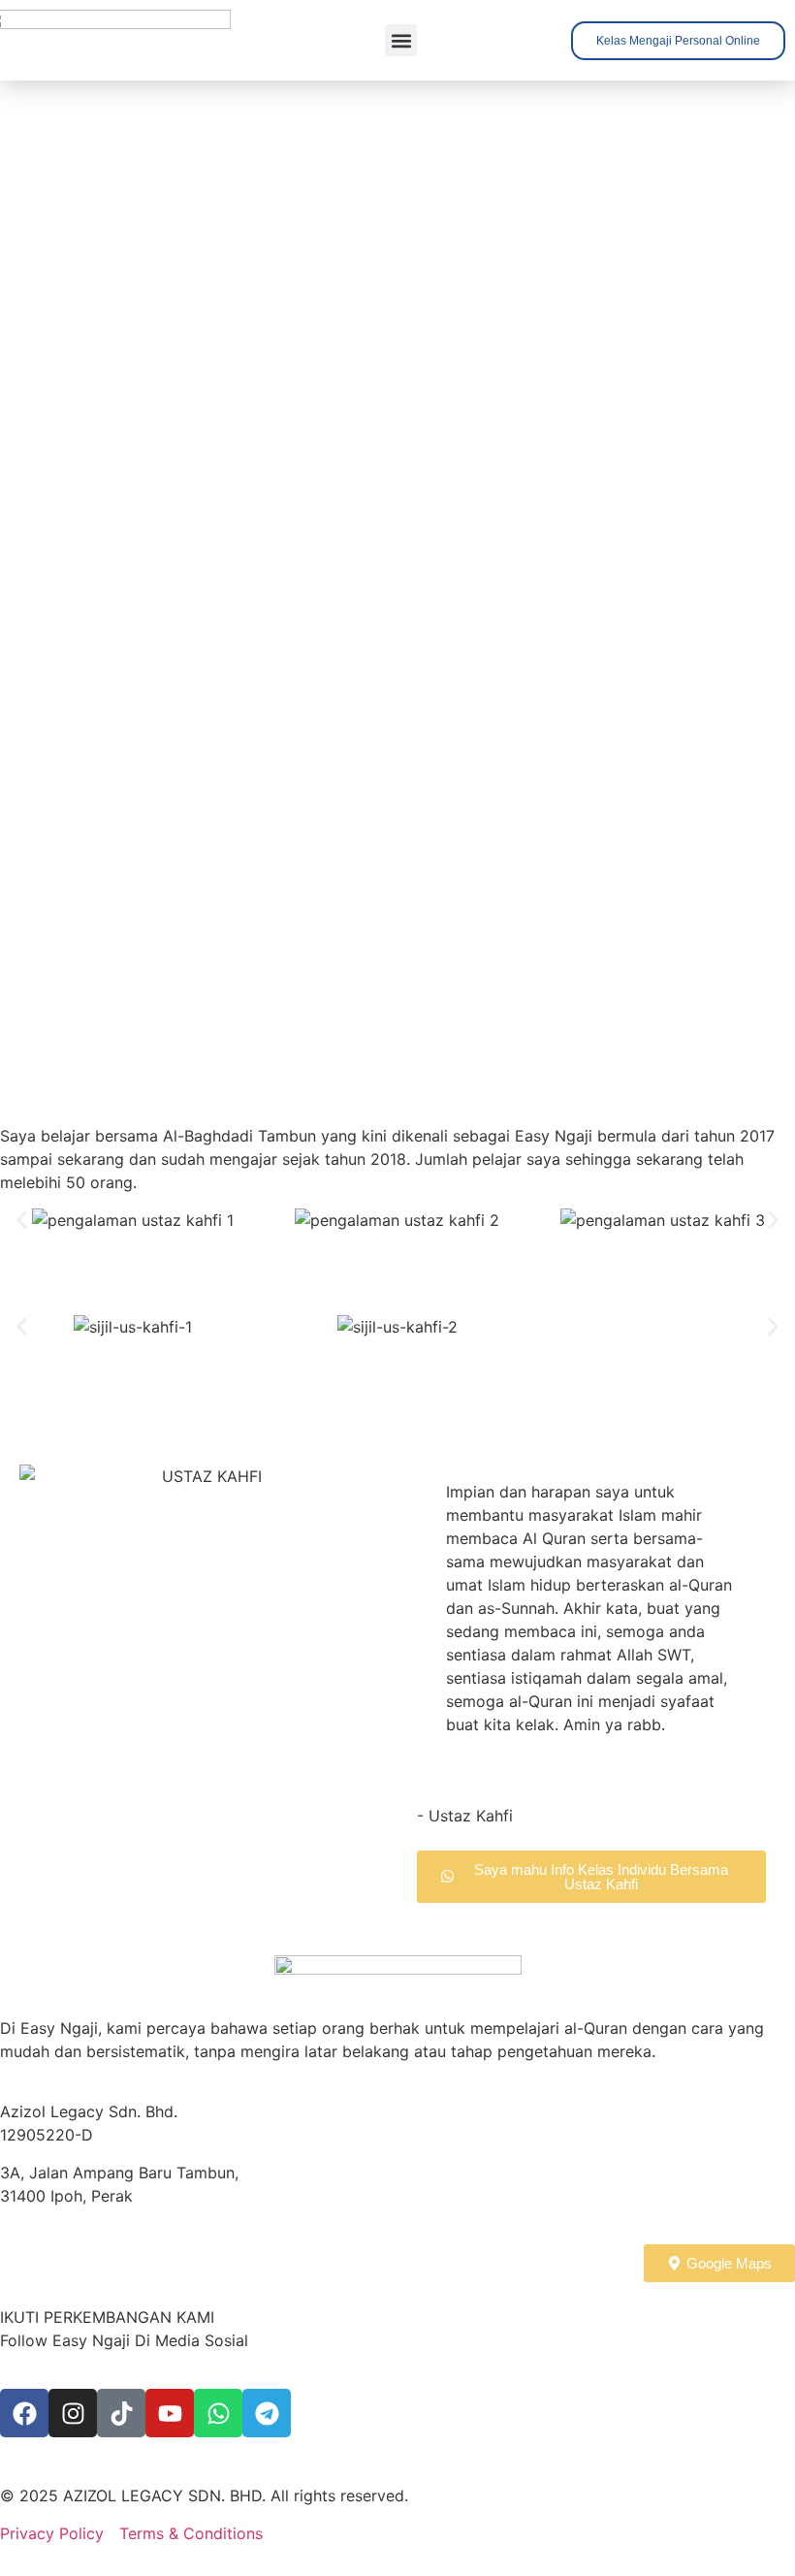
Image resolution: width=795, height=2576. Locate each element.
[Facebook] (24, 2413)
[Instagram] (73, 2413)
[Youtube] (170, 2413)
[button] (401, 40)
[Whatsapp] (218, 2413)
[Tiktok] (121, 2413)
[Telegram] (267, 2413)
